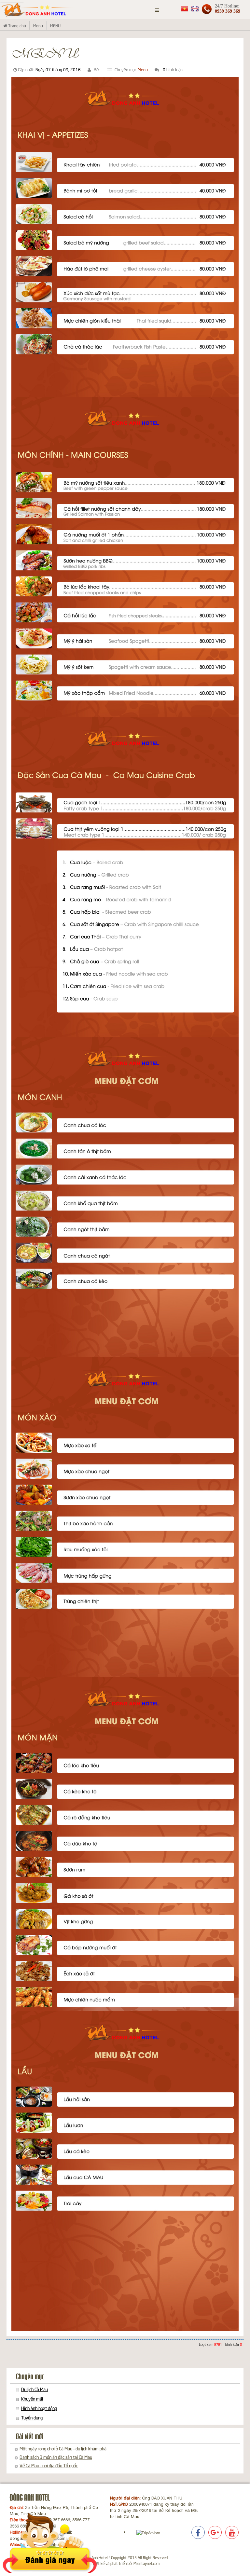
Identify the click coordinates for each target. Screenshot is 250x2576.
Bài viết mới (30, 2437)
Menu (143, 69)
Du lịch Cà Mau (35, 2389)
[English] (195, 8)
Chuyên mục (30, 2377)
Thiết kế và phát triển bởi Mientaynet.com (125, 2563)
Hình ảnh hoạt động (39, 2408)
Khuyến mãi (32, 2399)
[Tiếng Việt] (185, 8)
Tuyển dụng (32, 2417)
